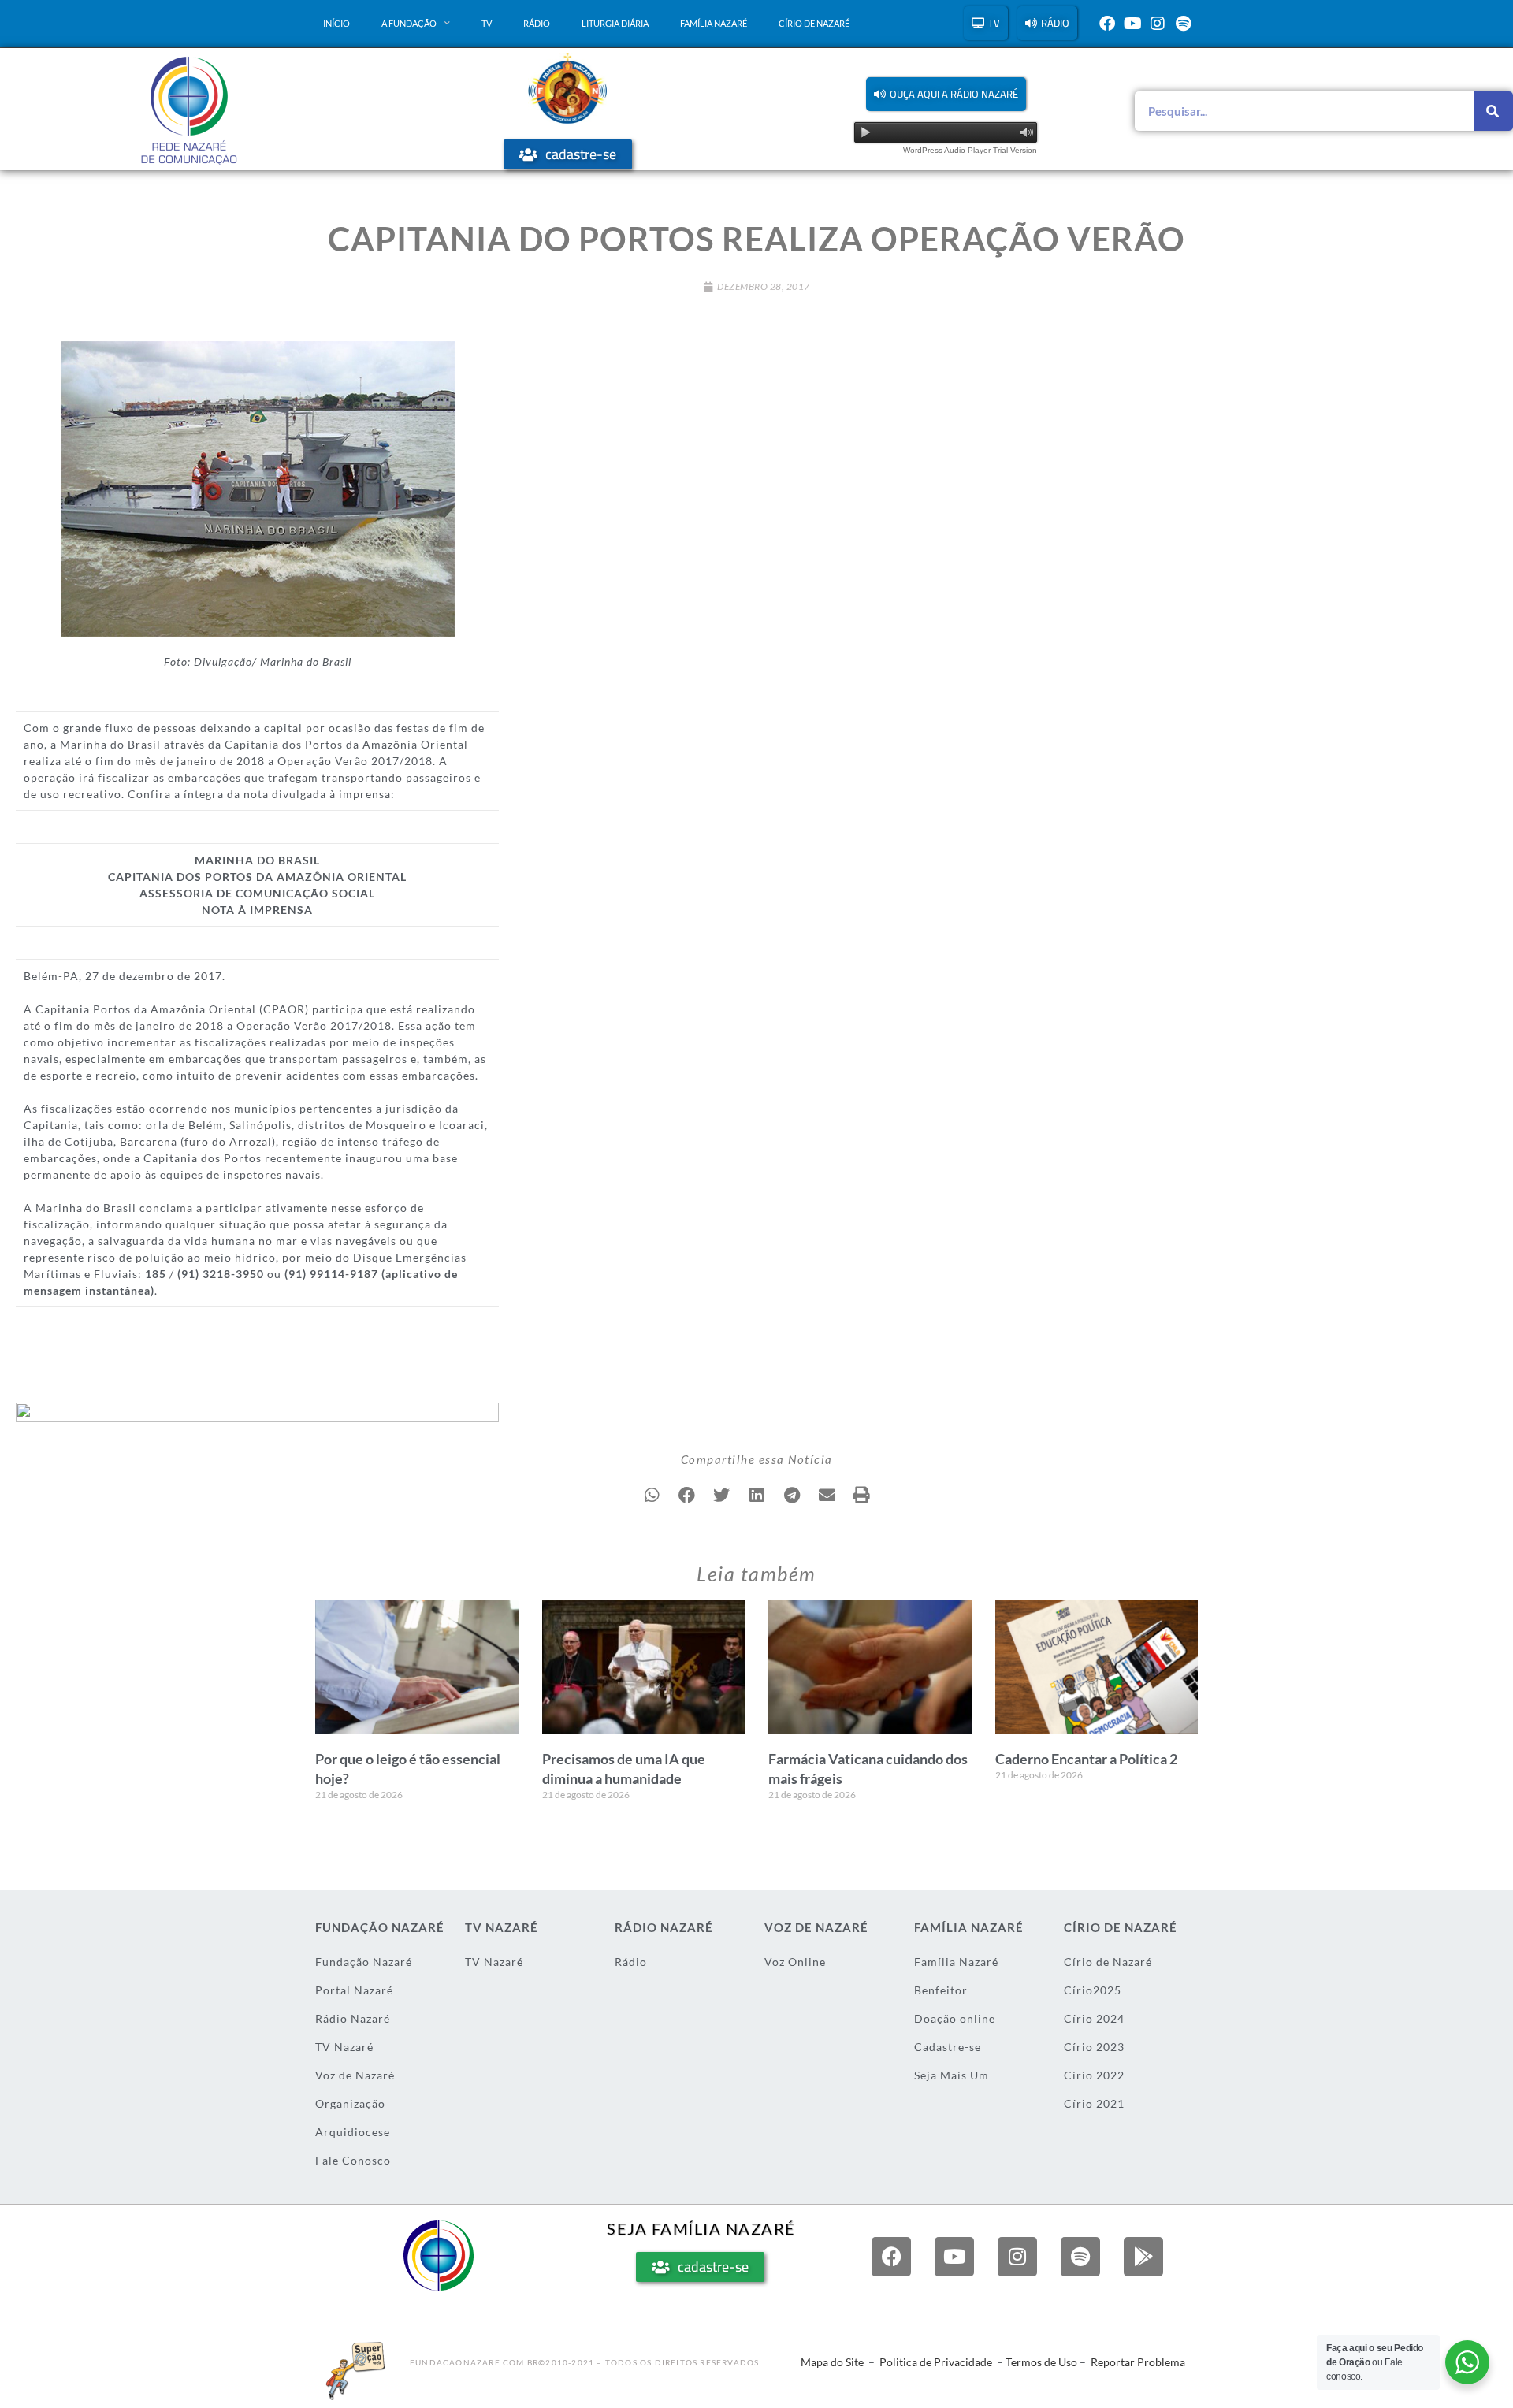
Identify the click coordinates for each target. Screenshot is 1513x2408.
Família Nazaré (714, 24)
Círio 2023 (1094, 2047)
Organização (350, 2103)
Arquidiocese (353, 2132)
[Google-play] (1143, 2257)
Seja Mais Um (952, 2075)
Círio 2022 (1094, 2075)
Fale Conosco (353, 2160)
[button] (946, 94)
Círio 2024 (1094, 2018)
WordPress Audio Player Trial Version (970, 150)
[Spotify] (1183, 24)
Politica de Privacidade (936, 2362)
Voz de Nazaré (355, 2075)
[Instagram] (1158, 24)
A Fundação (409, 24)
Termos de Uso (1041, 2362)
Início (336, 24)
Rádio (537, 24)
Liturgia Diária (615, 24)
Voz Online (795, 1962)
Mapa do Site (832, 2362)
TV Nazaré (344, 2047)
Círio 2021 (1094, 2103)
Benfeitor (941, 1990)
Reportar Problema (1138, 2362)
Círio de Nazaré (814, 24)
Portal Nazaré (354, 1990)
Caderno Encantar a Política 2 (1086, 1759)
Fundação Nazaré (364, 1962)
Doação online (955, 2018)
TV (487, 24)
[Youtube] (1132, 24)
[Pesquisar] (1493, 111)
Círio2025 (1093, 1990)
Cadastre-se (948, 2047)
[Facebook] (1107, 24)
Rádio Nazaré (353, 2018)
